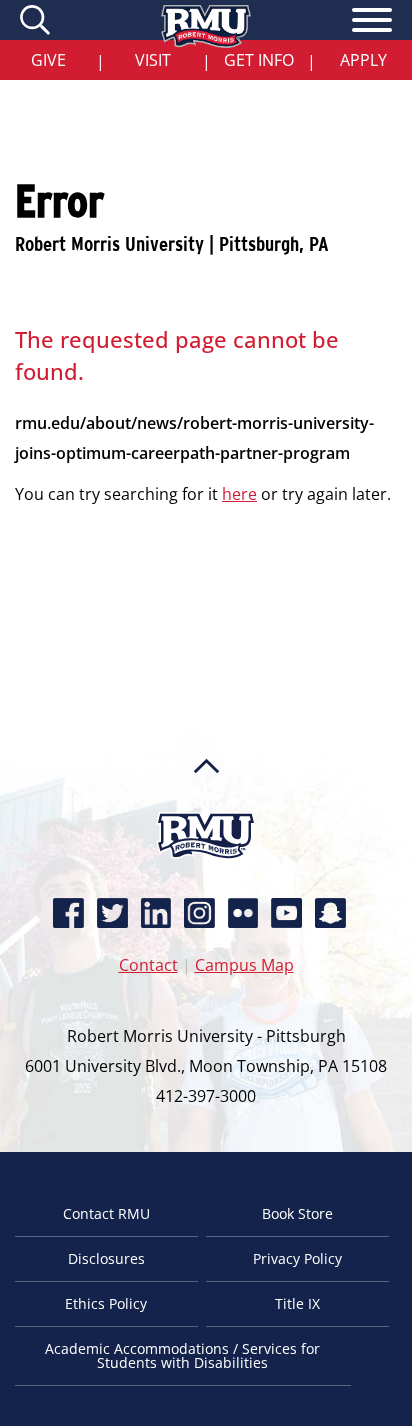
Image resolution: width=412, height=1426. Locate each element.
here (239, 494)
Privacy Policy (297, 1258)
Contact (148, 965)
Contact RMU (106, 1213)
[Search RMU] (37, 20)
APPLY (363, 60)
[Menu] (372, 23)
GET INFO (259, 60)
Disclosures (106, 1258)
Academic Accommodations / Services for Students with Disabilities (182, 1355)
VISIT (153, 60)
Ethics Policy (106, 1303)
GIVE (48, 60)
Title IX (297, 1303)
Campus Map (244, 965)
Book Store (297, 1213)
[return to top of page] (206, 804)
